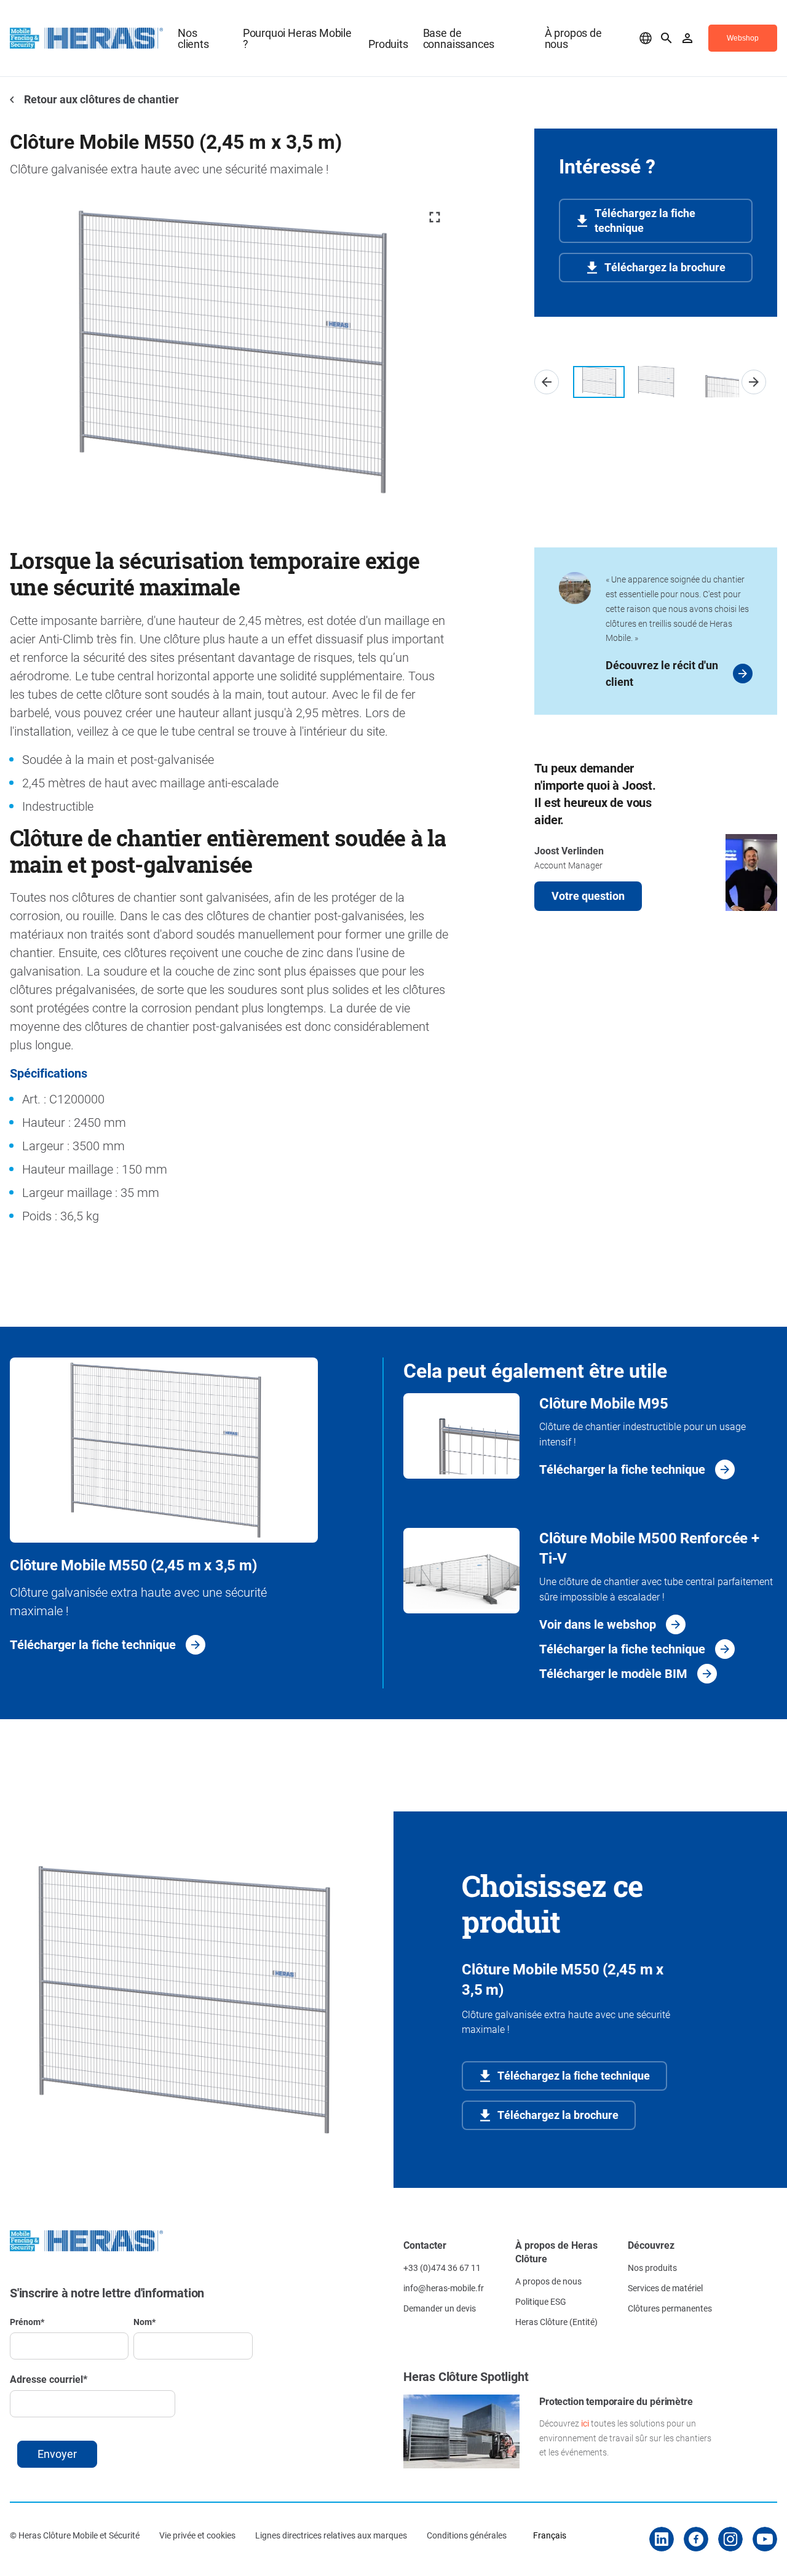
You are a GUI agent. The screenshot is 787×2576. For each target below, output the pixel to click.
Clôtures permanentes (670, 2308)
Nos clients (193, 38)
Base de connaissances (459, 38)
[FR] (646, 38)
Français (550, 2535)
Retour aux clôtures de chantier (100, 99)
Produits (388, 44)
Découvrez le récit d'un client (662, 673)
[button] (547, 382)
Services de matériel (665, 2288)
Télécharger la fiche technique (93, 1644)
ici (585, 2423)
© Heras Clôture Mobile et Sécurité (75, 2535)
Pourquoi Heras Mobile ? (297, 38)
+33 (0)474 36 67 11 (442, 2268)
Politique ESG (541, 2301)
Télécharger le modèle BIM (613, 1673)
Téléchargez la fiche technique (645, 220)
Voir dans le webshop (598, 1624)
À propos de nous (573, 38)
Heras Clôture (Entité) (556, 2322)
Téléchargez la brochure (665, 267)
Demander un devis (440, 2308)
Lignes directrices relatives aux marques (331, 2535)
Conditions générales (467, 2535)
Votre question (588, 896)
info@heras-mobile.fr (444, 2288)
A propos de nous (548, 2281)
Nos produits (652, 2268)
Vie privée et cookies (197, 2535)
